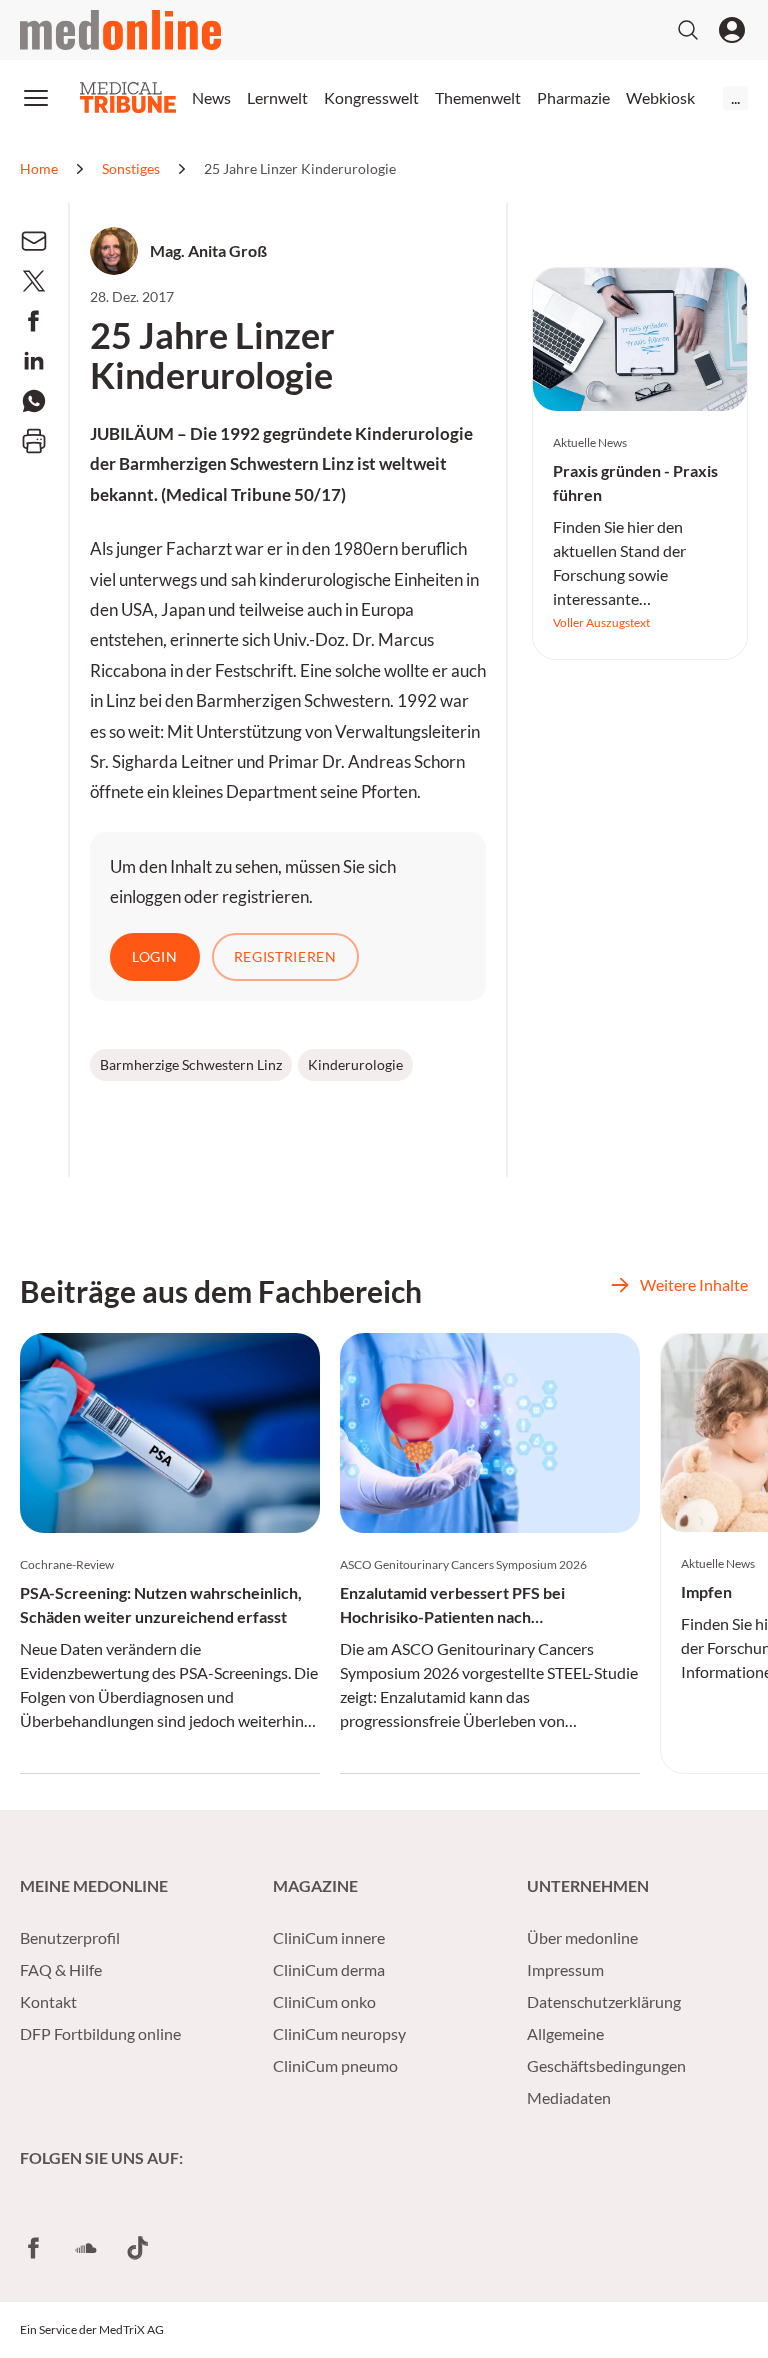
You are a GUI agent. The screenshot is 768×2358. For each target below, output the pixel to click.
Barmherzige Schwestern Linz (191, 1064)
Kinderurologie (355, 1064)
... (735, 97)
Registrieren (285, 956)
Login (155, 956)
